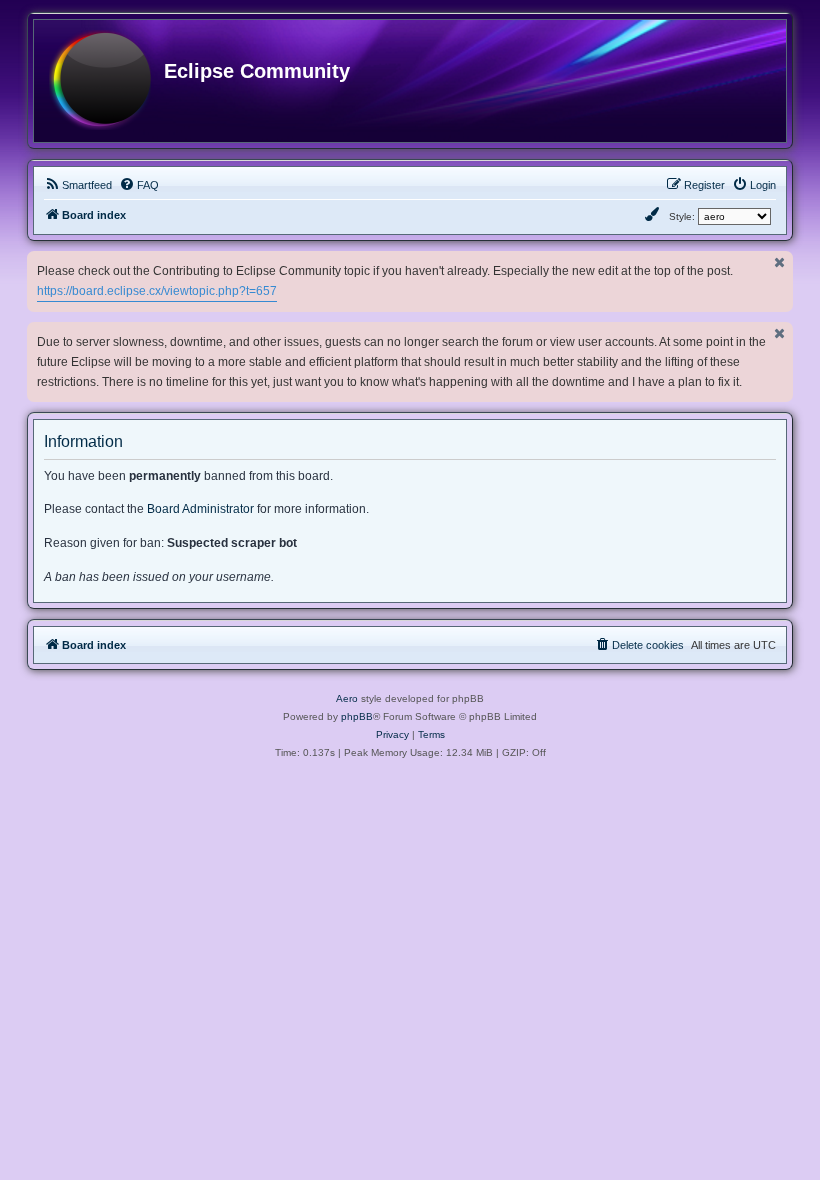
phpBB (357, 716)
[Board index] (100, 81)
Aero (347, 698)
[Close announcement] (780, 262)
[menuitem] (78, 185)
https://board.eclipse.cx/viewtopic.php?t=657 (157, 291)
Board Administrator (200, 509)
